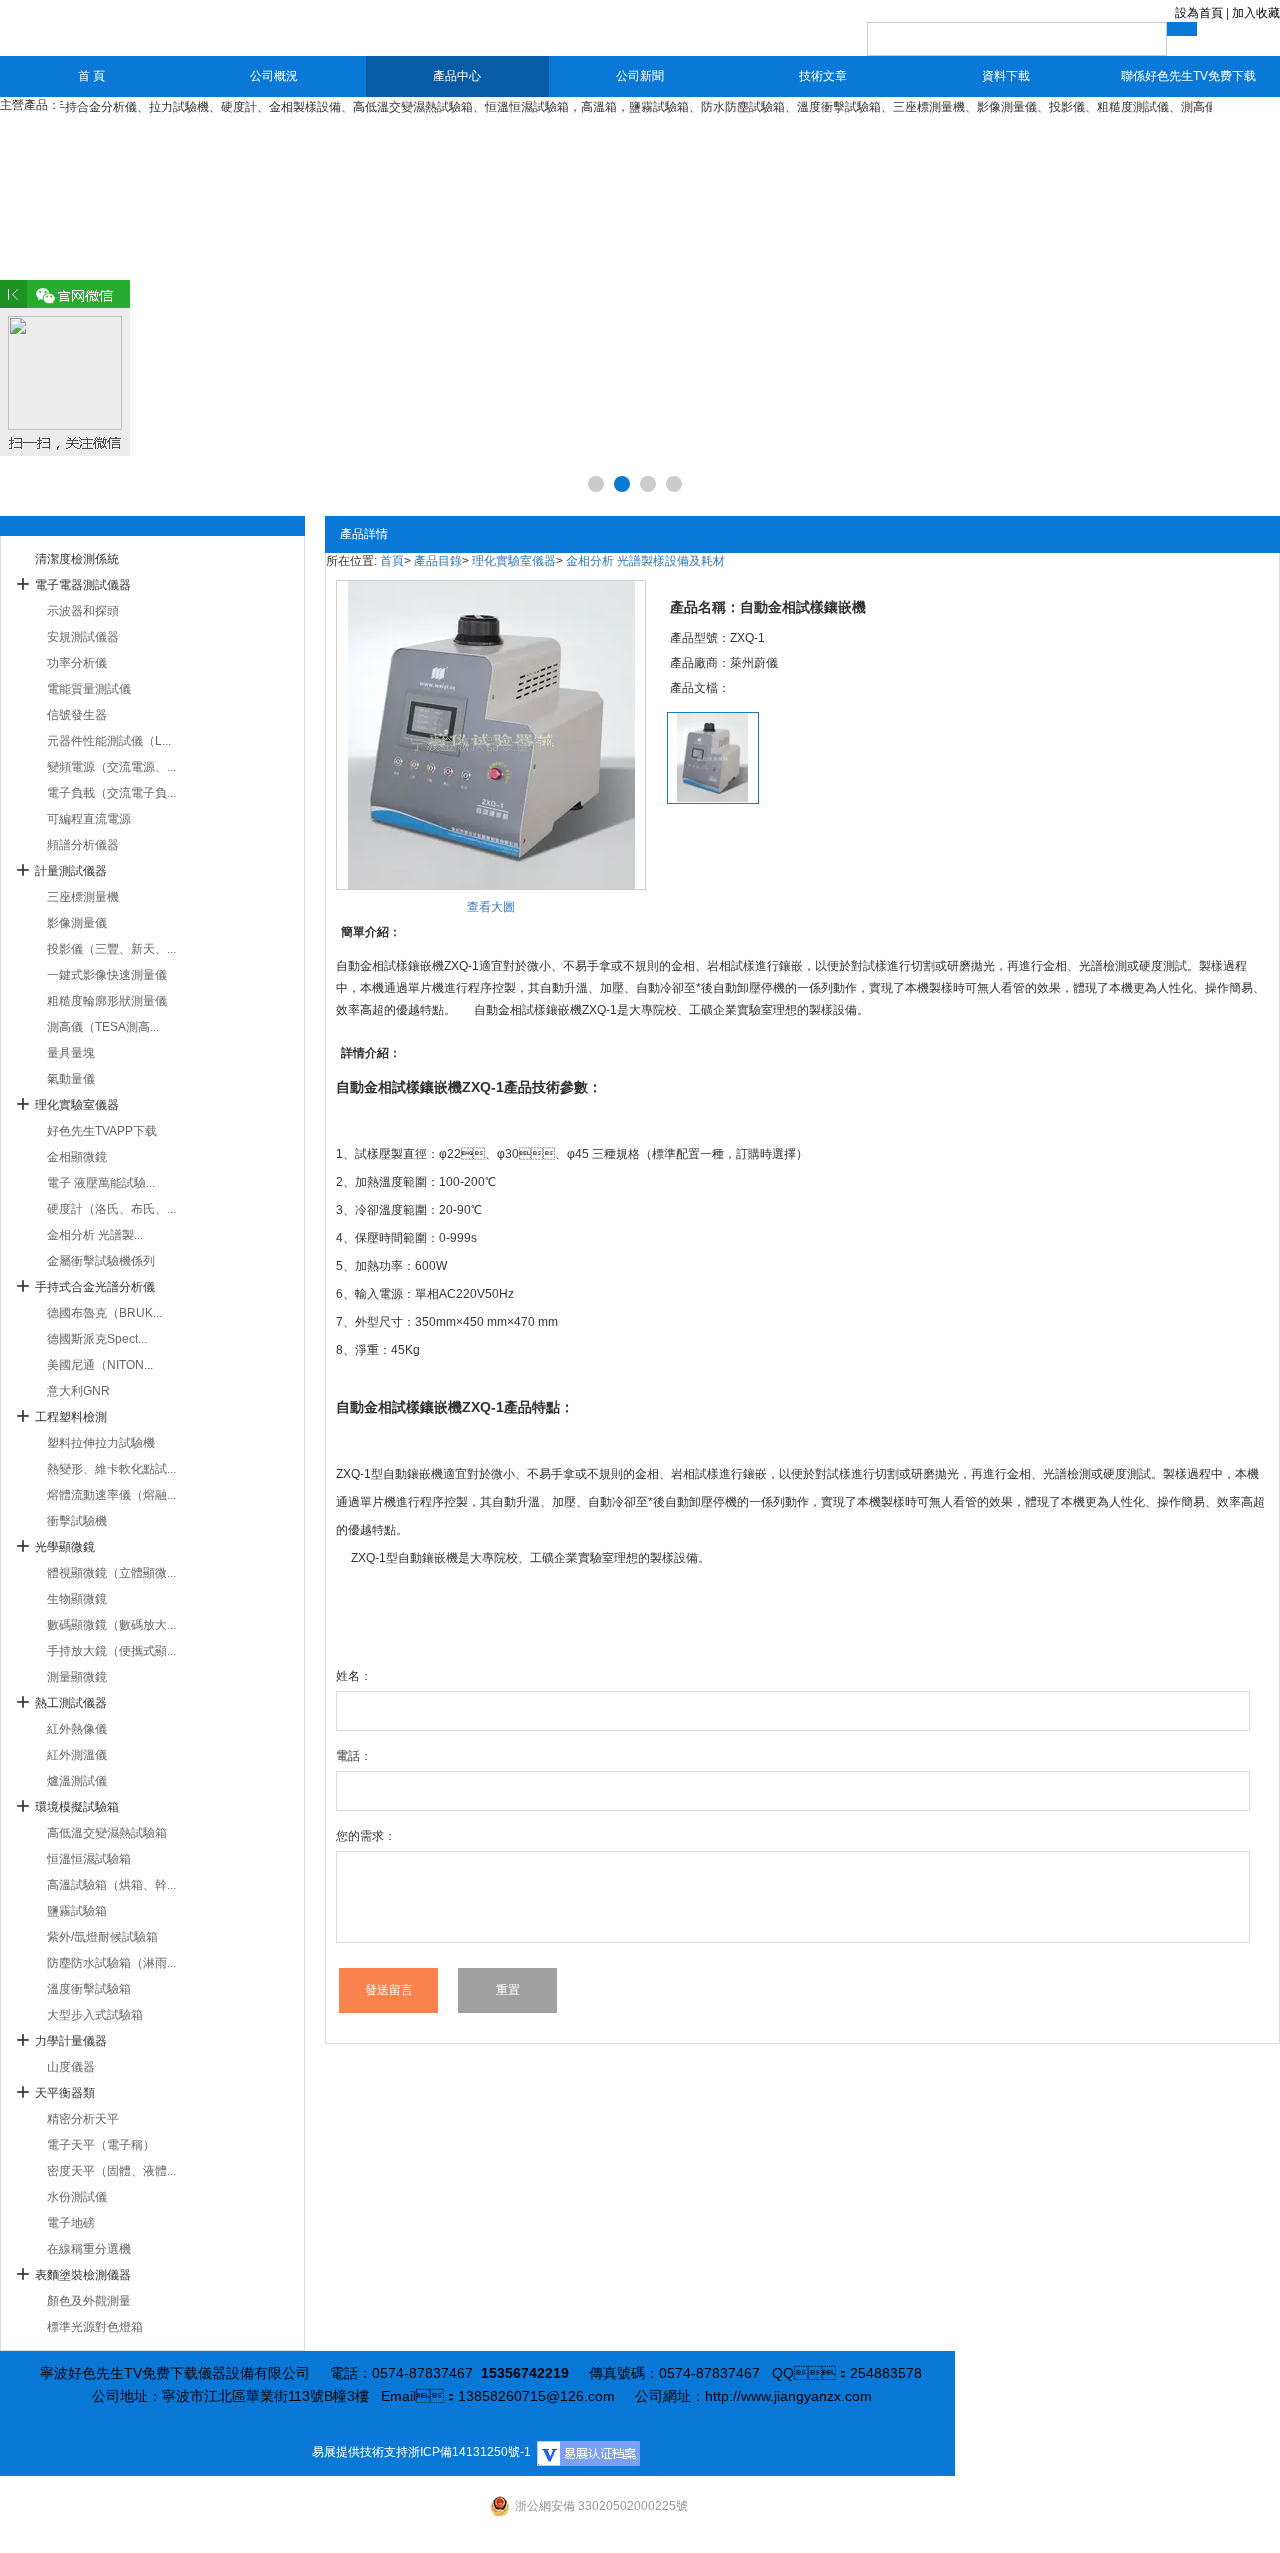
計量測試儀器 (71, 871)
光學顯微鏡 (65, 1547)
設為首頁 (1199, 13)
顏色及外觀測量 (89, 2301)
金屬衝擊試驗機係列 (101, 1261)
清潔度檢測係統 (77, 559)
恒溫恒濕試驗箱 (89, 1859)
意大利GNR (78, 1391)
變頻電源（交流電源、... (111, 767)
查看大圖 (491, 907)
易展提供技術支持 (360, 2452)
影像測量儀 (77, 923)
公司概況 (274, 76)
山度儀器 (71, 2067)
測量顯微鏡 (77, 1677)
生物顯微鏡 (77, 1599)
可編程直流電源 (89, 819)
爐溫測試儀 (77, 1781)
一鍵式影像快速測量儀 (107, 975)
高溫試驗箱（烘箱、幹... (111, 1885)
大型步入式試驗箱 (95, 2015)
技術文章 (823, 76)
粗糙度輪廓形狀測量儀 (107, 1001)
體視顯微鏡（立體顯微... (111, 1573)
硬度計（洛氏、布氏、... (111, 1209)
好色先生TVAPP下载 (102, 1131)
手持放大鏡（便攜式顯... (111, 1651)
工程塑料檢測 (71, 1417)
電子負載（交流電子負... (111, 793)
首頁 (392, 561)
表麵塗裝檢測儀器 (83, 2275)
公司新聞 (640, 76)
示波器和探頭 (83, 611)
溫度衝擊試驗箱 (89, 1989)
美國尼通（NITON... (100, 1365)
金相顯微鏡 (77, 1157)
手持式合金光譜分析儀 (95, 1287)
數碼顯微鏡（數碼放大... (111, 1625)
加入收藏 (1256, 13)
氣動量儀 (71, 1079)
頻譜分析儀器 (83, 845)
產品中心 (457, 76)
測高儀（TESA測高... (103, 1027)
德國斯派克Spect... (97, 1339)
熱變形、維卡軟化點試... (111, 1469)
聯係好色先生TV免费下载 (1188, 76)
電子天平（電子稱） (101, 2145)
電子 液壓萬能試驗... (101, 1183)
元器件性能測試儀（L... (109, 741)
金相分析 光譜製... (95, 1235)
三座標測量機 (83, 897)
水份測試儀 (77, 2197)
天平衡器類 (65, 2093)
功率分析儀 (77, 663)
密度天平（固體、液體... (111, 2171)
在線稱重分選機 (89, 2249)
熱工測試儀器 (71, 1703)
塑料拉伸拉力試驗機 (101, 1443)
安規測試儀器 (83, 637)
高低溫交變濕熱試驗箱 (107, 1833)
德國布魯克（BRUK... (104, 1313)
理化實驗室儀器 (77, 1105)
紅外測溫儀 (77, 1755)
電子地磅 (71, 2223)
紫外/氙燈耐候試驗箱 (102, 1937)
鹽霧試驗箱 (77, 1911)
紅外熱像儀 (77, 1729)
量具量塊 (71, 1053)
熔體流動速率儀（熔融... (111, 1495)
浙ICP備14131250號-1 (469, 2452)
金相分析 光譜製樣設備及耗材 (645, 561)
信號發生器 (77, 715)
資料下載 (1006, 76)
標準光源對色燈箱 (95, 2327)
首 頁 (91, 76)
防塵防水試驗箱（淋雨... (111, 1963)
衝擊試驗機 (77, 1521)
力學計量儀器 (71, 2041)
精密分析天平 (83, 2119)
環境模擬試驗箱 (77, 1807)
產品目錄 (438, 561)
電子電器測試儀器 (83, 585)
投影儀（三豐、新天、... (111, 949)
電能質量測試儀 (89, 689)
